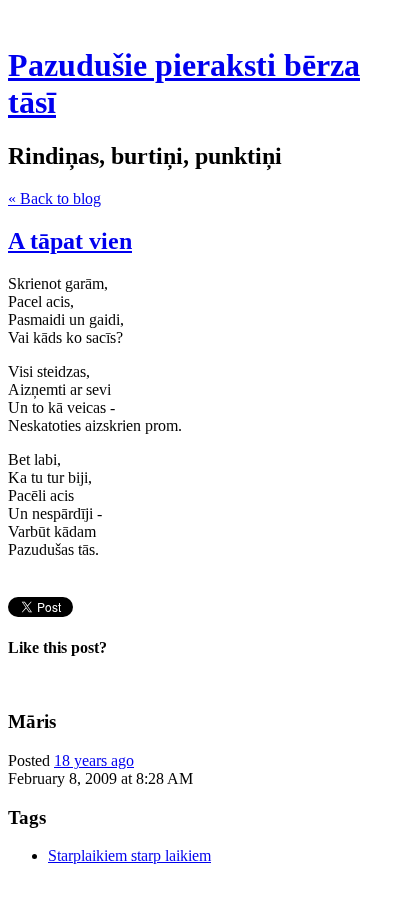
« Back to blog (54, 198)
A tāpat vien (70, 241)
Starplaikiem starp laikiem (129, 855)
